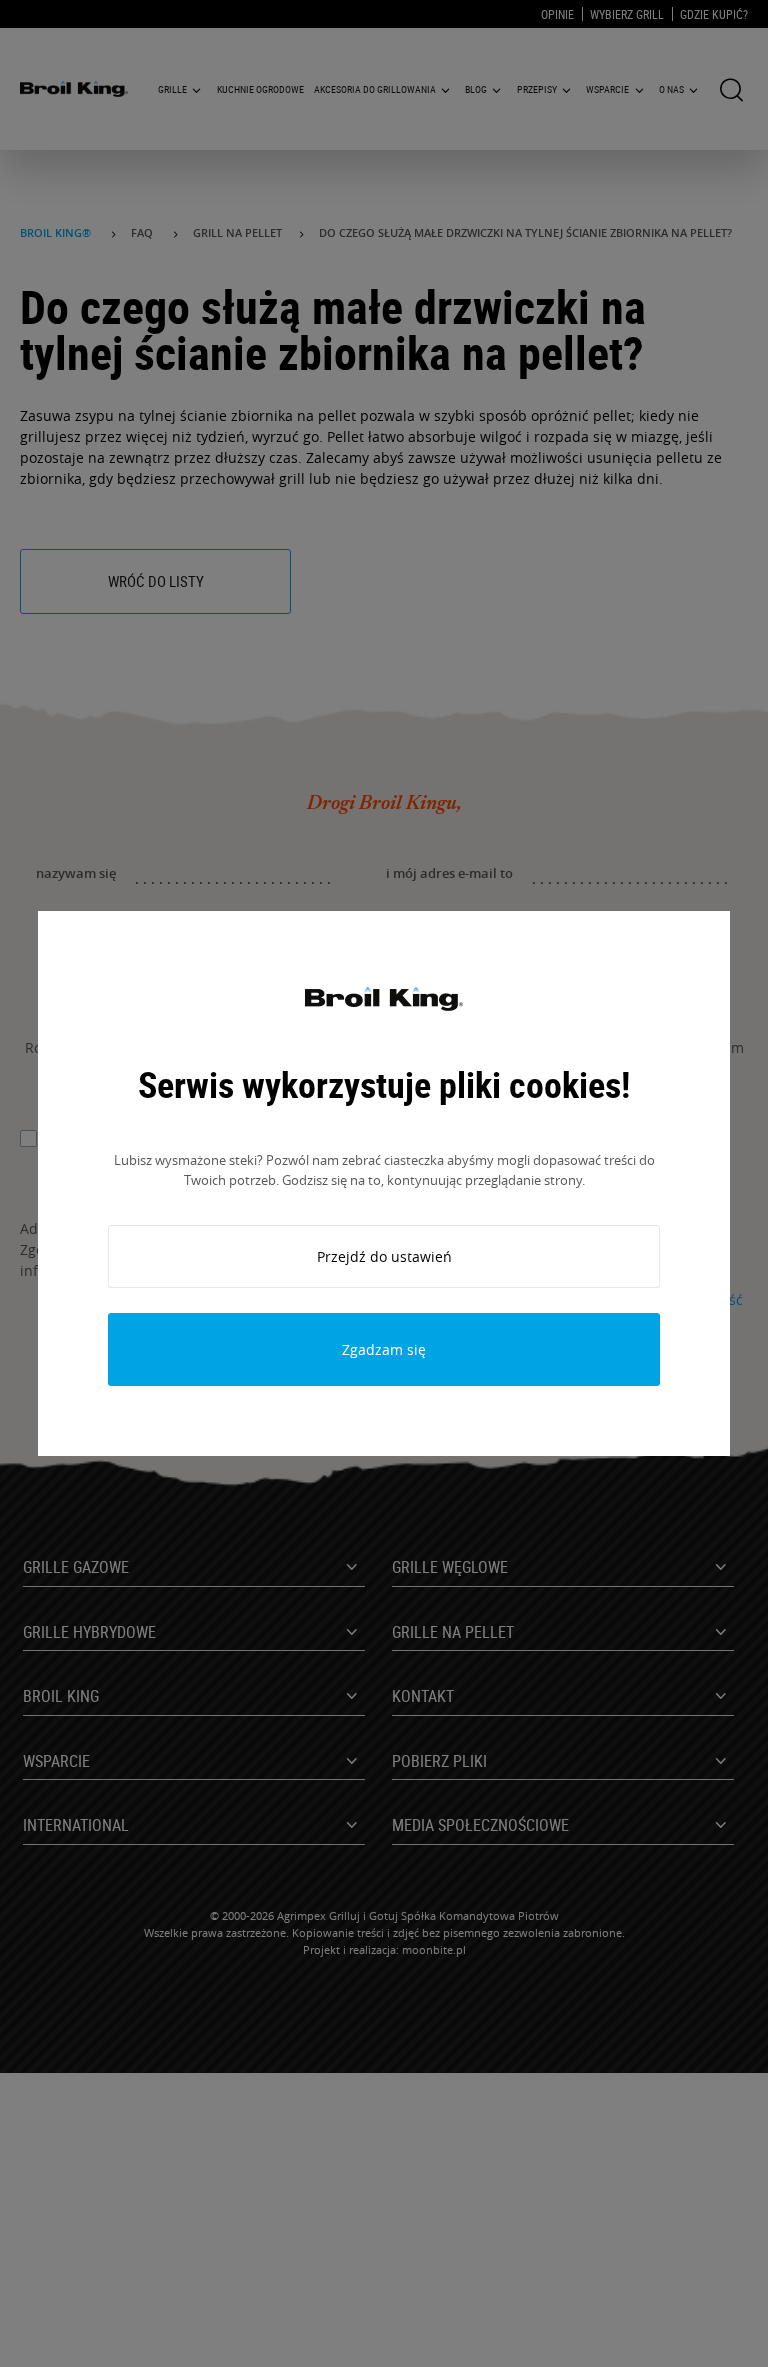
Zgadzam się (384, 1349)
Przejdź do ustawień (384, 1256)
